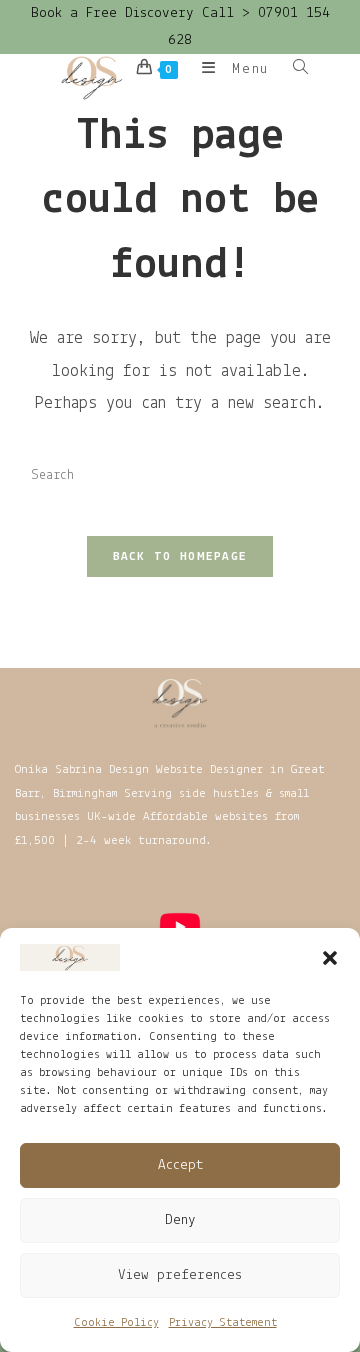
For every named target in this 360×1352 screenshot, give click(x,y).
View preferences (180, 1275)
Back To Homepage (180, 556)
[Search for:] (294, 69)
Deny (180, 1220)
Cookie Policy (116, 1323)
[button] (330, 958)
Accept (180, 1165)
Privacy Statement (223, 1323)
